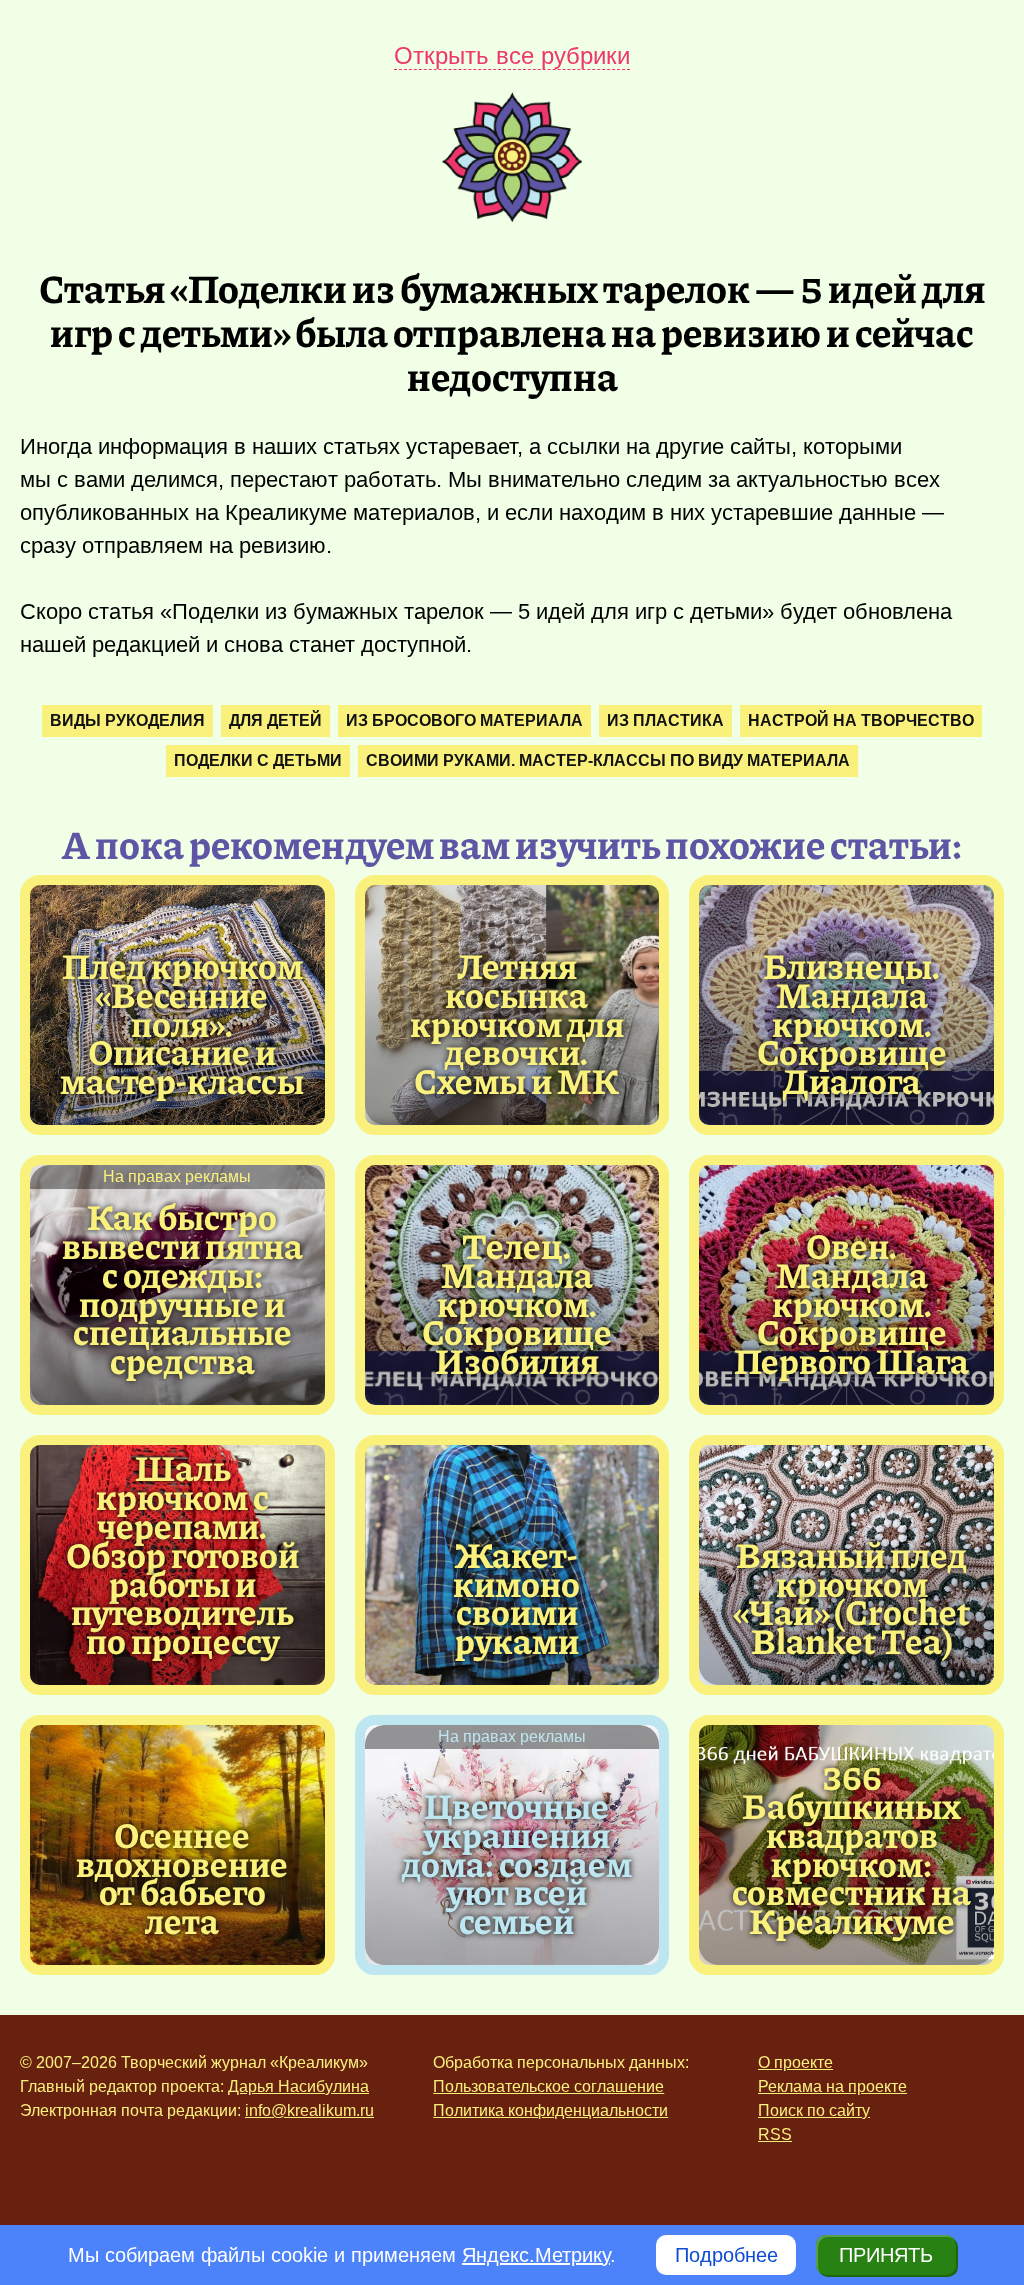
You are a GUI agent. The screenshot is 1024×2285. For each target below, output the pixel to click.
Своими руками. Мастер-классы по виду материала (608, 760)
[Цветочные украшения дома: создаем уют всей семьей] (517, 1863)
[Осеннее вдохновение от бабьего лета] (182, 1877)
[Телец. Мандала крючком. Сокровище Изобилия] (517, 1303)
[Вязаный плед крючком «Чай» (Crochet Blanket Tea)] (851, 1597)
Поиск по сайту (814, 2110)
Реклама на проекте (832, 2086)
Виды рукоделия (127, 720)
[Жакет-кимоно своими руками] (517, 1597)
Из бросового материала (464, 720)
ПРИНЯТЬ (886, 2255)
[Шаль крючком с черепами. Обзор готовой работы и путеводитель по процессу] (182, 1554)
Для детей (275, 720)
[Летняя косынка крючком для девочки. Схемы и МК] (517, 1023)
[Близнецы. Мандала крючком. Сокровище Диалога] (851, 1023)
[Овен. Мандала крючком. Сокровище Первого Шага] (851, 1303)
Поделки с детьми (258, 760)
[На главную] (512, 215)
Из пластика (665, 720)
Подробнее (726, 2255)
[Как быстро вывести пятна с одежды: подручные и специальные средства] (182, 1288)
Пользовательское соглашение (548, 2086)
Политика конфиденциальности (550, 2110)
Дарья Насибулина (298, 2086)
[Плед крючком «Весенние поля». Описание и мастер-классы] (182, 1023)
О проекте (795, 2062)
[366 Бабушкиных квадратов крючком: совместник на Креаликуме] (851, 1848)
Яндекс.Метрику (536, 2255)
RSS (775, 2134)
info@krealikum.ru (309, 2110)
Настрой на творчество (861, 720)
